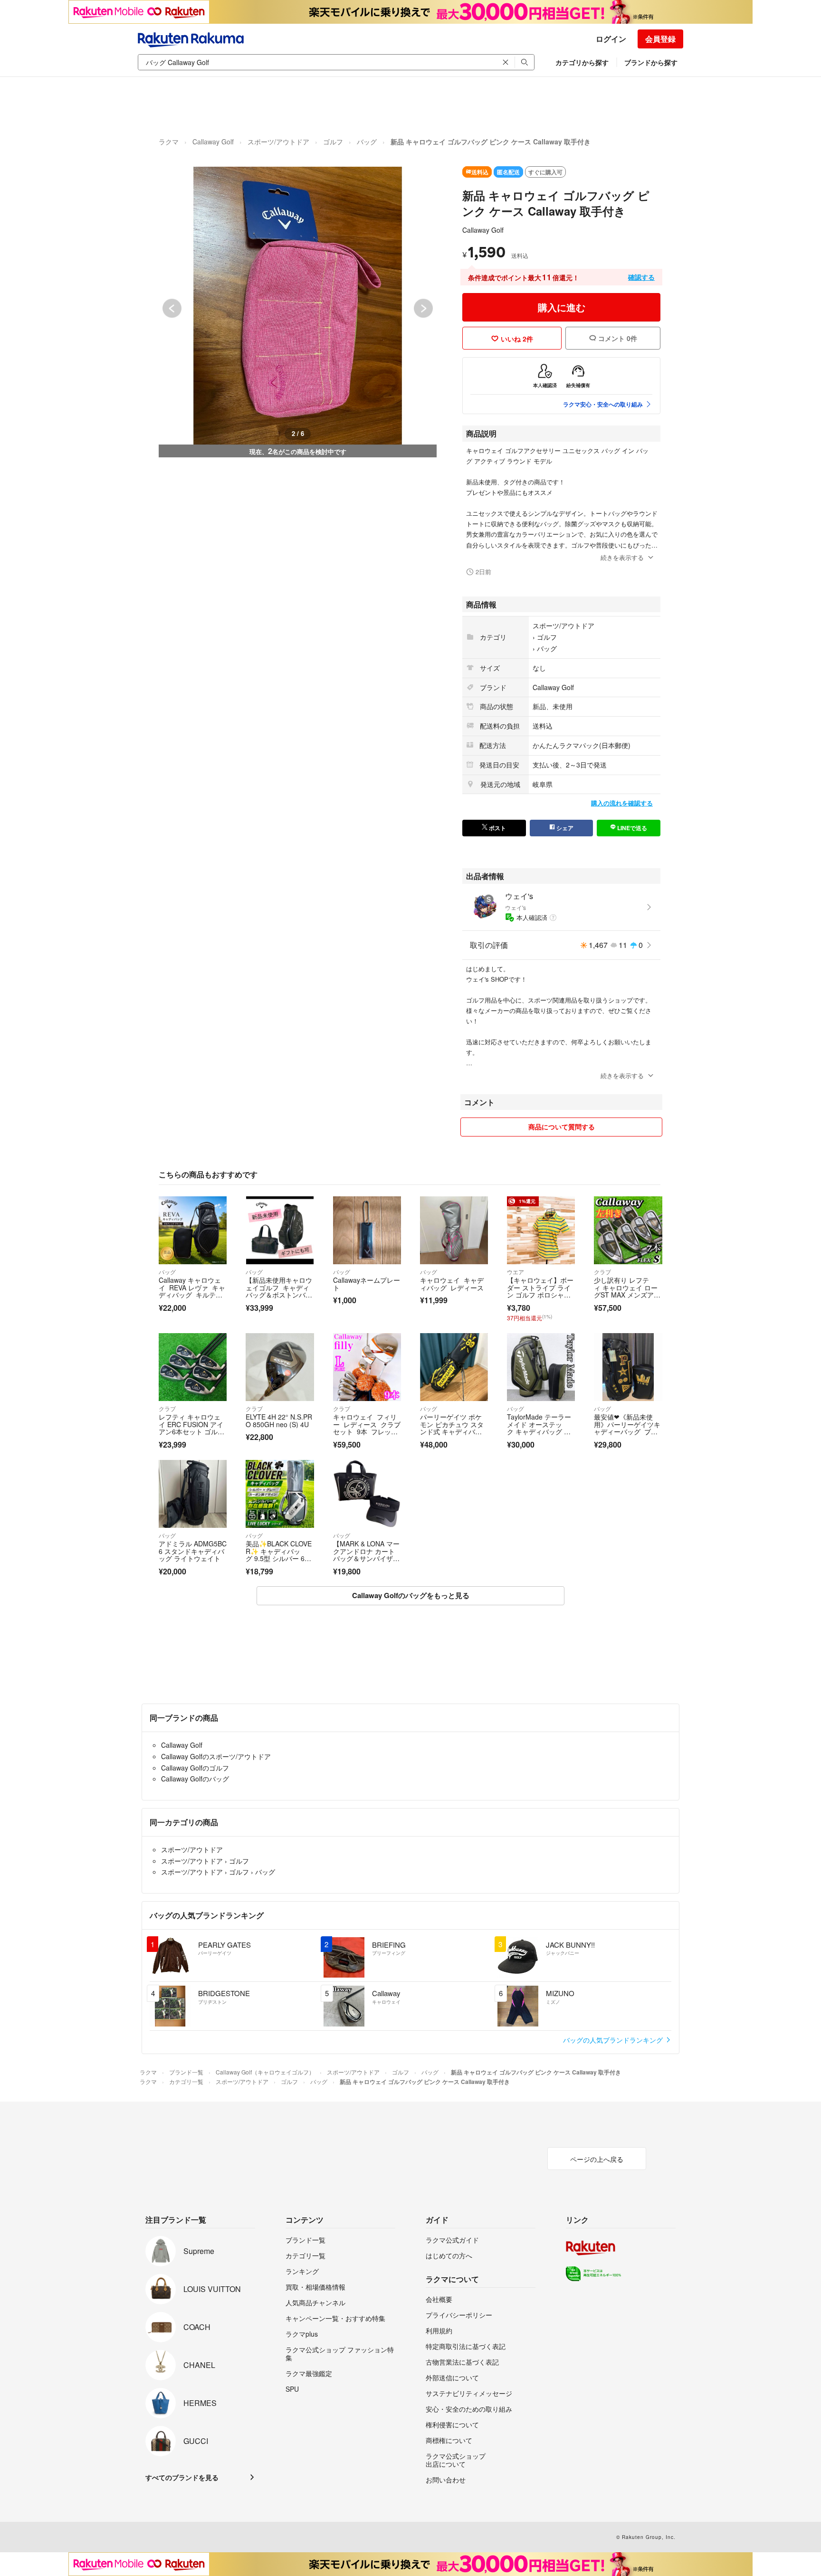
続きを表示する (622, 557)
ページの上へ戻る (597, 2159)
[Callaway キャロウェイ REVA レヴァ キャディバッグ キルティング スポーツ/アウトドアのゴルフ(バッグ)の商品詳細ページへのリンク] (193, 1230)
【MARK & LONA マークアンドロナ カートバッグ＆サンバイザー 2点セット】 (366, 1555)
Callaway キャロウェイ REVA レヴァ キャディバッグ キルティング (192, 1291)
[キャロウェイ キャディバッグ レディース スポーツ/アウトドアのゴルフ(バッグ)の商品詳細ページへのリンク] (454, 1230)
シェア (564, 828)
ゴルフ (333, 142)
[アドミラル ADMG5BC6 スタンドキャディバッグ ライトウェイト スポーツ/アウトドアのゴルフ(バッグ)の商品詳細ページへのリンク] (193, 1494)
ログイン (611, 39)
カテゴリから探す (582, 62)
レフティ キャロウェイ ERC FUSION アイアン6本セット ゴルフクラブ (191, 1428)
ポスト (497, 828)
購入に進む (562, 307)
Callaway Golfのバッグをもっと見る (411, 1595)
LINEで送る (631, 828)
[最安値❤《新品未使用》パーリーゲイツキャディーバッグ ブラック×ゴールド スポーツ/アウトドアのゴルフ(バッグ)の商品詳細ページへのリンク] (628, 1367)
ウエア (516, 1272)
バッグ (367, 142)
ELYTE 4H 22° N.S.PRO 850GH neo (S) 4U (279, 1421)
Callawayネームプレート (367, 1284)
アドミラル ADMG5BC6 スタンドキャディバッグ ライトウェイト (193, 1551)
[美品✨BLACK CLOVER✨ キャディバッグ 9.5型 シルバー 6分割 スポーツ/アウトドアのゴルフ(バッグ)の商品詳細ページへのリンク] (280, 1494)
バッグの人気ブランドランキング (614, 2040)
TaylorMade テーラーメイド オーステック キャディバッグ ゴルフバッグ (539, 1428)
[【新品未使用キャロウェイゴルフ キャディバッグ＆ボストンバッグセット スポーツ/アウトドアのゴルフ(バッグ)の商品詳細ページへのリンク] (280, 1230)
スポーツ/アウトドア (278, 142)
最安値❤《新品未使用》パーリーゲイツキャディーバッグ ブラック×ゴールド (627, 1428)
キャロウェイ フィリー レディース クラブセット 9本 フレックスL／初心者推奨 (367, 1428)
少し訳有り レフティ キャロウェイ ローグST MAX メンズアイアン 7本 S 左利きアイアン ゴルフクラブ (627, 1295)
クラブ (602, 1272)
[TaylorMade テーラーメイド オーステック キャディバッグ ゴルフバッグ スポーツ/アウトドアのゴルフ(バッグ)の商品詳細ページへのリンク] (541, 1367)
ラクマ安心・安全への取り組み (603, 404)
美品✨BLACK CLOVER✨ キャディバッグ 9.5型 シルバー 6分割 (279, 1555)
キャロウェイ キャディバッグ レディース (452, 1284)
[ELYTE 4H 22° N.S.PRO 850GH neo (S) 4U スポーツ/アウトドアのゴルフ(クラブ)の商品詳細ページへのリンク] (280, 1367)
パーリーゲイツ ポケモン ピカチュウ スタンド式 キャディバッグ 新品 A (452, 1428)
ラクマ (169, 142)
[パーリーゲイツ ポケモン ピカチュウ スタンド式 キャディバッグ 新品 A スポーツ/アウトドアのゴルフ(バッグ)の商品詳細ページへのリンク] (454, 1367)
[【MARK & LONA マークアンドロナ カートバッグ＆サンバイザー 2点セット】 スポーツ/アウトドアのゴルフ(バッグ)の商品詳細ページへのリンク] (367, 1494)
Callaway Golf (213, 142)
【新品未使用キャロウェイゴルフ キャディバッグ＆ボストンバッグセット (279, 1291)
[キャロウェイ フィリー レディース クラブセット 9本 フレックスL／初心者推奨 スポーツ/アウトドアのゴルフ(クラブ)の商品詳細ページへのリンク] (367, 1367)
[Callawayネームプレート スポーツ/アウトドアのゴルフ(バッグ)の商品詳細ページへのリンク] (367, 1230)
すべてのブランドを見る (182, 2477)
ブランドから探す (651, 62)
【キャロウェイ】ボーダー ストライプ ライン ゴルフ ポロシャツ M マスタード (540, 1291)
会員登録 (660, 39)
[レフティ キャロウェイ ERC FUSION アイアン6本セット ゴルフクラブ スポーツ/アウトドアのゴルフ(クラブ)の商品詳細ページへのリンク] (193, 1367)
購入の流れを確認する (622, 803)
